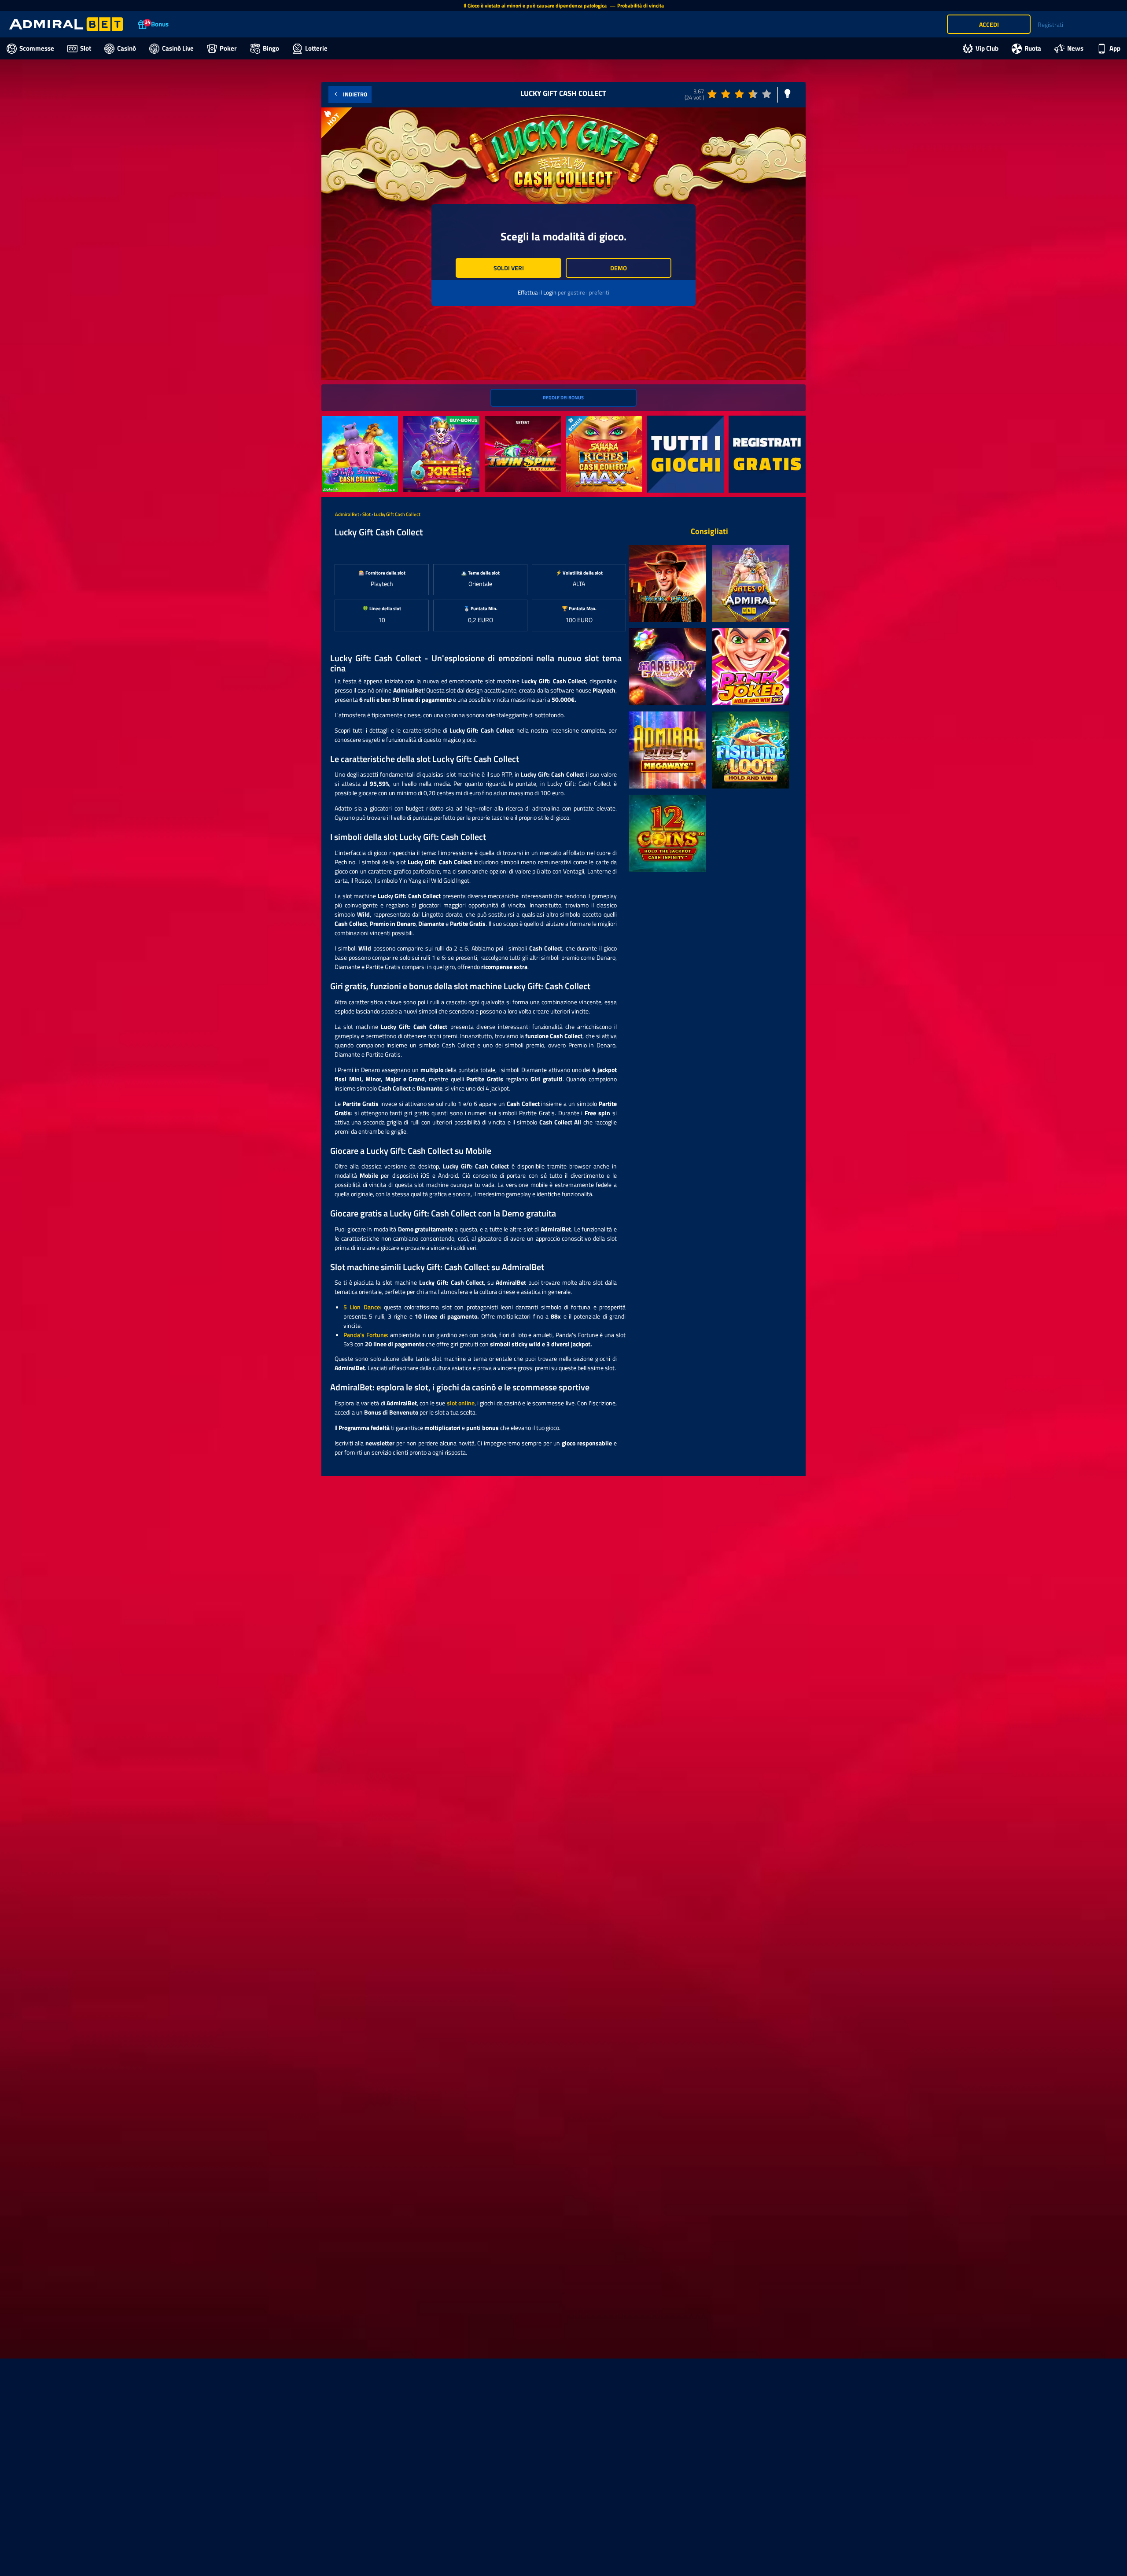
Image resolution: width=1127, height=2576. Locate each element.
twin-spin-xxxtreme (511, 421)
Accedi (989, 24)
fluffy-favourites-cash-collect (352, 425)
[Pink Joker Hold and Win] (751, 667)
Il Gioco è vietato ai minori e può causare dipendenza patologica (536, 6)
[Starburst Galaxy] (668, 667)
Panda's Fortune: (366, 1335)
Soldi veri (509, 268)
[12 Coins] (668, 833)
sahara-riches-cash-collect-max (603, 425)
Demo (619, 268)
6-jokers (414, 421)
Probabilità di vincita (641, 6)
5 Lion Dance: (362, 1307)
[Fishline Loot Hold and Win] (751, 750)
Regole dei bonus (563, 397)
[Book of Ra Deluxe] (668, 584)
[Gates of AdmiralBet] (751, 584)
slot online (461, 1403)
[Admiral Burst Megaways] (668, 750)
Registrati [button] (1050, 24)
